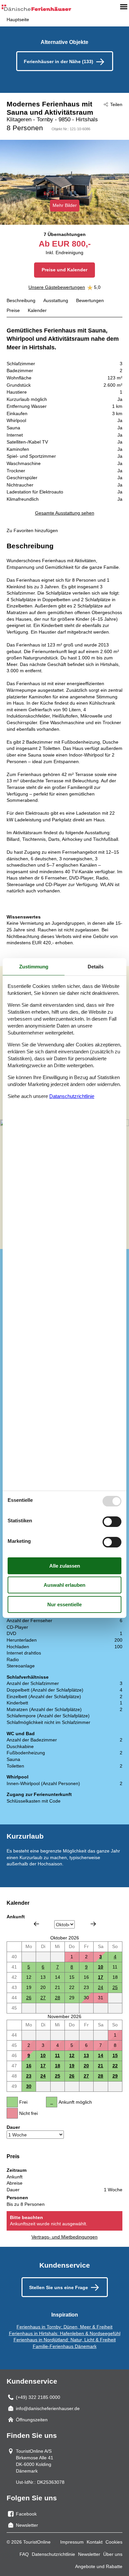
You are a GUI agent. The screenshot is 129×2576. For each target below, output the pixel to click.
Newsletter (89, 2554)
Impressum (72, 2542)
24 (101, 1987)
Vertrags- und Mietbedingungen (64, 2237)
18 (58, 2066)
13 (86, 2055)
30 (29, 2086)
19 (72, 2066)
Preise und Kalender (64, 270)
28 (58, 1998)
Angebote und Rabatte (99, 2566)
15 (115, 2055)
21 (101, 2066)
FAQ (24, 2554)
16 (29, 2066)
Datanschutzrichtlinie (72, 1096)
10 (101, 1967)
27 (43, 1998)
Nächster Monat (93, 1924)
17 (101, 1977)
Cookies (114, 2542)
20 (86, 2066)
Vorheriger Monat (36, 1924)
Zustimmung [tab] (34, 967)
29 (115, 2076)
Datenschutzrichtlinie (53, 2554)
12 (72, 2055)
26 (29, 1998)
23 (29, 2076)
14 (101, 2055)
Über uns (113, 2554)
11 (57, 2055)
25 (115, 1987)
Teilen (116, 104)
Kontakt (95, 2542)
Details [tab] (96, 967)
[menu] (124, 7)
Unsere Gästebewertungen (57, 287)
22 (115, 2066)
